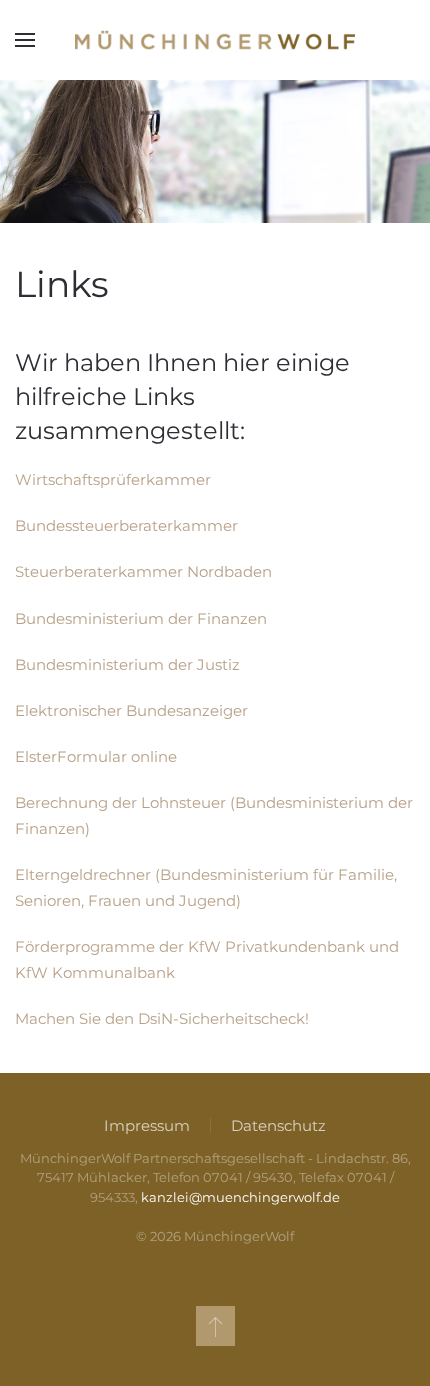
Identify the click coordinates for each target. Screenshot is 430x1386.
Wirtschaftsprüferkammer (113, 479)
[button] (25, 40)
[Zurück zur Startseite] (215, 40)
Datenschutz (278, 1125)
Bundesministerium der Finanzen (141, 618)
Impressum (147, 1125)
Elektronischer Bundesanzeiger (131, 710)
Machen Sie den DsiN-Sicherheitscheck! (162, 1018)
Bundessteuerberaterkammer (126, 525)
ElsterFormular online (96, 756)
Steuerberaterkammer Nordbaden (143, 571)
